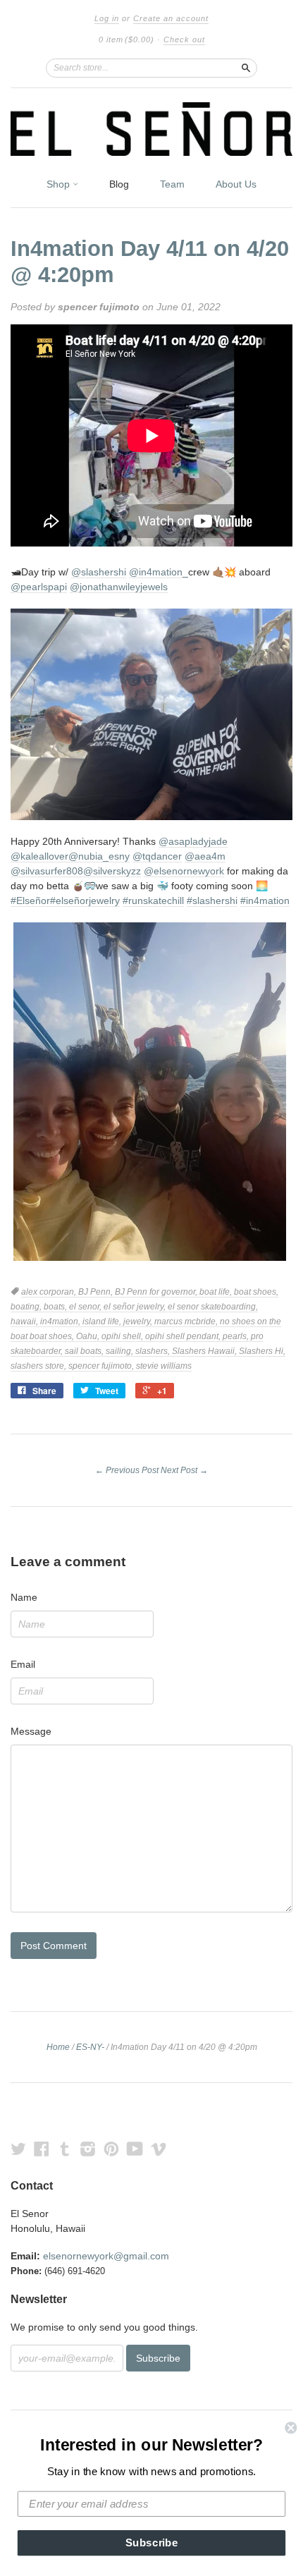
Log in (107, 18)
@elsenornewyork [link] (184, 871)
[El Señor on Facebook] (42, 2149)
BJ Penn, (97, 1292)
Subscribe (152, 2543)
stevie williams (164, 1366)
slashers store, (39, 1366)
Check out (184, 39)
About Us (236, 184)
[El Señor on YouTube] (135, 2149)
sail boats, (85, 1351)
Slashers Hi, (262, 1351)
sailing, (120, 1351)
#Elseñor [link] (30, 901)
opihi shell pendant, (184, 1336)
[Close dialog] (291, 2428)
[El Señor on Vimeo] (159, 2149)
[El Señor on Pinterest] (111, 2149)
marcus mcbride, (187, 1321)
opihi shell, (123, 1336)
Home (58, 2047)
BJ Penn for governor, (157, 1292)
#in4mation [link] (265, 901)
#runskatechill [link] (153, 901)
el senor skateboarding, (213, 1307)
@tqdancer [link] (157, 856)
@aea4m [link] (205, 856)
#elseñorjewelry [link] (85, 901)
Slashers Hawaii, (205, 1351)
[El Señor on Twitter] (18, 2149)
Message (31, 1731)
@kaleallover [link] (39, 856)
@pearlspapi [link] (39, 587)
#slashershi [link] (212, 901)
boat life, (217, 1292)
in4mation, (61, 1321)
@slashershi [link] (99, 572)
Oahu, (89, 1336)
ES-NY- (90, 2047)
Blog (119, 184)
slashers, (154, 1351)
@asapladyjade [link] (193, 841)
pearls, (237, 1336)
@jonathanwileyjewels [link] (119, 587)
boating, (27, 1307)
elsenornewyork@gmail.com (106, 2256)
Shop (60, 184)
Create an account (171, 18)
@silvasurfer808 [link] (47, 871)
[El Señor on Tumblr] (65, 2149)
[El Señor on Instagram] (88, 2149)
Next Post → (184, 1470)
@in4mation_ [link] (159, 572)
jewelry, (139, 1321)
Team (172, 184)
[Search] (246, 68)
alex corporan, (50, 1292)
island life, (103, 1321)
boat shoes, (256, 1292)
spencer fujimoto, (102, 1366)
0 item (126, 39)
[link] (151, 616)
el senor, (86, 1307)
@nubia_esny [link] (99, 856)
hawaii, (25, 1321)
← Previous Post (127, 1470)
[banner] (151, 129)
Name (24, 1597)
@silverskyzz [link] (112, 871)
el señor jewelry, (136, 1307)
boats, (56, 1307)
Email (23, 1664)
